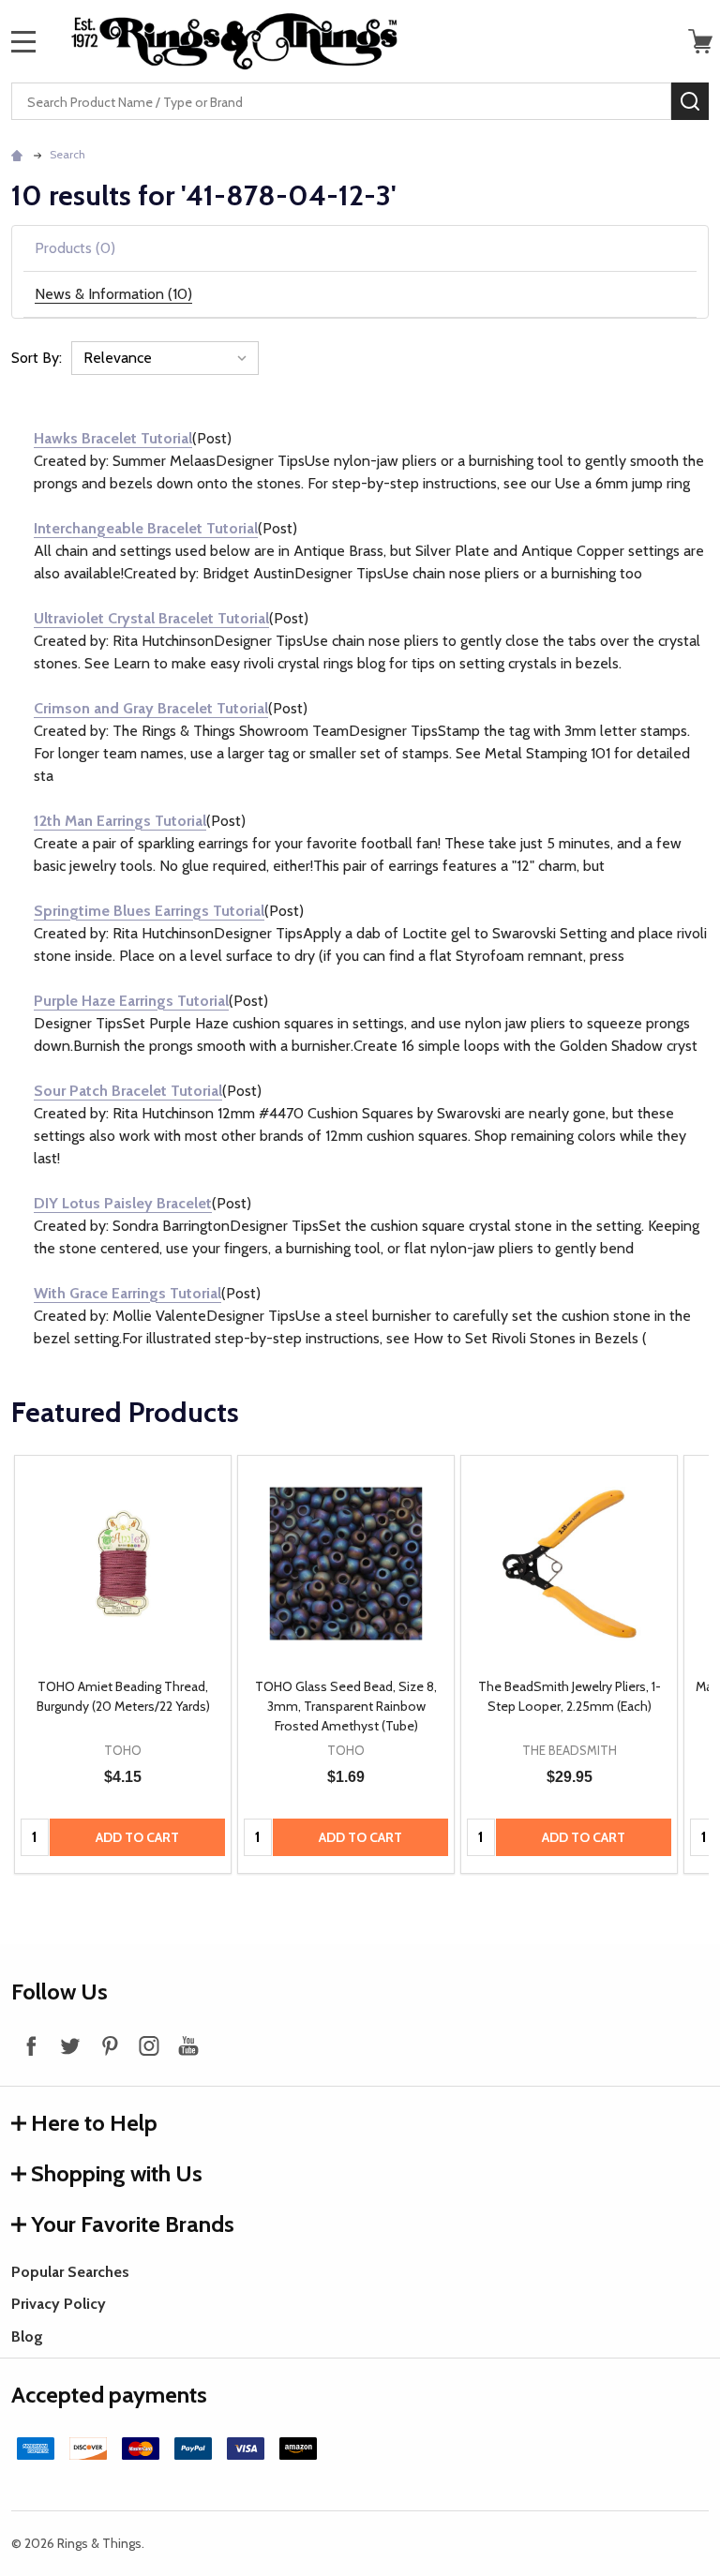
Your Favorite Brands (133, 2224)
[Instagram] (149, 2045)
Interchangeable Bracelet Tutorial (146, 528)
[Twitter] (70, 2045)
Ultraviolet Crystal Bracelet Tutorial (151, 618)
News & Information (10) (113, 294)
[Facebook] (31, 2045)
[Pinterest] (110, 2045)
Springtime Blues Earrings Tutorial (149, 911)
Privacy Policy (59, 2304)
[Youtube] (188, 2045)
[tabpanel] (123, 1664)
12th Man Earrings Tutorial (120, 821)
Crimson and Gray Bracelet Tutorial (151, 708)
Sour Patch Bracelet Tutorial (128, 1091)
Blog (27, 2336)
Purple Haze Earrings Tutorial (131, 1001)
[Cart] (700, 41)
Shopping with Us (117, 2173)
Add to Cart (137, 1837)
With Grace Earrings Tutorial (127, 1293)
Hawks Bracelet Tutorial (113, 438)
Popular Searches (70, 2272)
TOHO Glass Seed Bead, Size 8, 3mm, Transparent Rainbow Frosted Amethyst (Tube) (346, 1706)
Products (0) (75, 248)
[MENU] (23, 41)
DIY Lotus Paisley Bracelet (123, 1203)
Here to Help (94, 2123)
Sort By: (37, 358)
